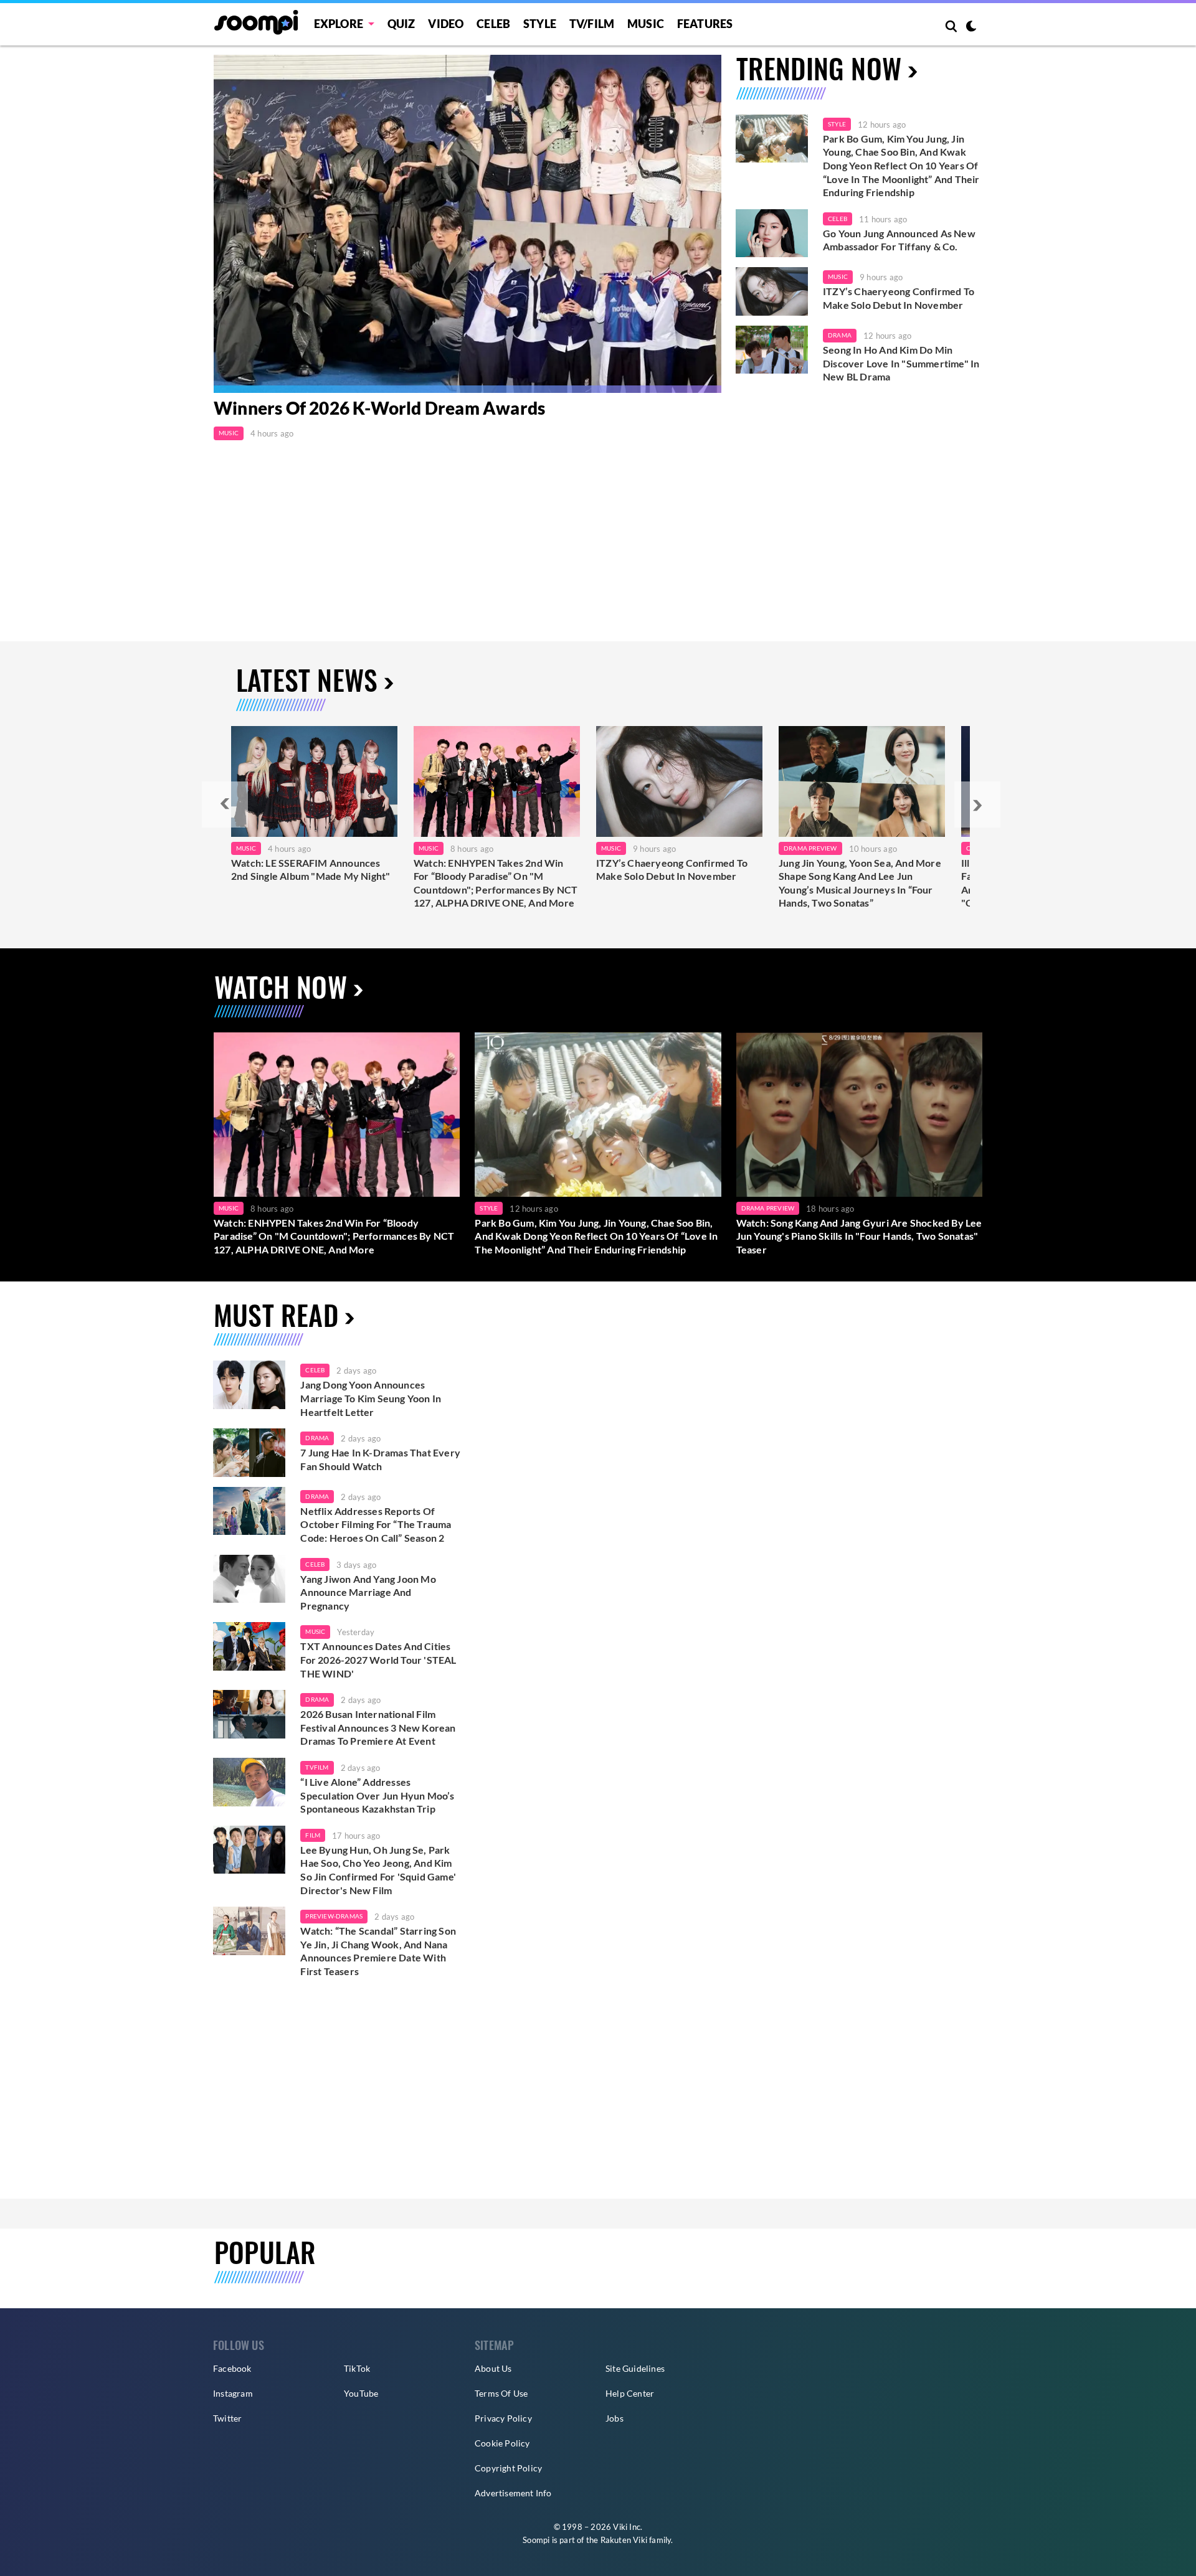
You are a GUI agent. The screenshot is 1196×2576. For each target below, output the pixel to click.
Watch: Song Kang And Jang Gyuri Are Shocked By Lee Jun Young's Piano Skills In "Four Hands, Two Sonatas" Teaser (859, 1236)
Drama (840, 335)
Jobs (615, 2418)
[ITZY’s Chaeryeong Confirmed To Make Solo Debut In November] (772, 291)
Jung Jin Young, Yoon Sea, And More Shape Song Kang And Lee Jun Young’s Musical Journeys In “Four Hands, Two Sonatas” (860, 883)
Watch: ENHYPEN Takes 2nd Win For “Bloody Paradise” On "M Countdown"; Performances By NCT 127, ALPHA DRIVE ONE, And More (496, 883)
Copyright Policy (508, 2468)
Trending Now (819, 68)
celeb (315, 1370)
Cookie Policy (502, 2443)
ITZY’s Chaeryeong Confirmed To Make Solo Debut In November (899, 298)
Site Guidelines (635, 2368)
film (313, 1835)
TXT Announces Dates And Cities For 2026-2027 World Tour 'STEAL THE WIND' (378, 1659)
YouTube (361, 2393)
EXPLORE (339, 24)
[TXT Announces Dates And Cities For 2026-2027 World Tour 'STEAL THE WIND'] (249, 1646)
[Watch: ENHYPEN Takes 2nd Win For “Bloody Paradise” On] (497, 781)
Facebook (232, 2368)
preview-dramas (334, 1916)
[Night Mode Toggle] (971, 27)
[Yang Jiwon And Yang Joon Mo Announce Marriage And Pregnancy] (249, 1579)
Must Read (276, 1315)
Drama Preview (810, 848)
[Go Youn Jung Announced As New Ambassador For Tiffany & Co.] (772, 234)
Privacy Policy (503, 2418)
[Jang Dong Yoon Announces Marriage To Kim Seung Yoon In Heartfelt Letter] (249, 1385)
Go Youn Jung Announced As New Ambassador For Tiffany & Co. (899, 240)
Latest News (307, 680)
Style (540, 24)
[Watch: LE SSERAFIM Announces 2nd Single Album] (314, 781)
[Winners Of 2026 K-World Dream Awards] (467, 224)
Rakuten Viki (624, 2540)
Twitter (227, 2418)
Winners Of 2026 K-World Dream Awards (379, 408)
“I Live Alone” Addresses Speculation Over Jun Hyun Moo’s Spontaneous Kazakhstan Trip (377, 1795)
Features (705, 24)
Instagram (233, 2393)
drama (317, 1438)
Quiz (401, 24)
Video (446, 24)
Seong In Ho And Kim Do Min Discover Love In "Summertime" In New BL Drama (901, 363)
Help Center (630, 2393)
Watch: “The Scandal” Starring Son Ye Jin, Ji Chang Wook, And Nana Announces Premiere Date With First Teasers (378, 1951)
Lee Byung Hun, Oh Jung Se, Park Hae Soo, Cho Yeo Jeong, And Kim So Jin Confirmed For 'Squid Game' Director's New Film (378, 1870)
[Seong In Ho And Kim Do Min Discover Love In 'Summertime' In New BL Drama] (772, 350)
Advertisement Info (513, 2493)
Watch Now (281, 987)
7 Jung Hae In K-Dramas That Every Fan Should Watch (380, 1459)
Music (646, 24)
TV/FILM (592, 24)
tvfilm (317, 1767)
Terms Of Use (501, 2393)
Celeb (493, 24)
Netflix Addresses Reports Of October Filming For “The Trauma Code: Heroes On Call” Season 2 (376, 1524)
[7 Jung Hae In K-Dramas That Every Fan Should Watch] (249, 1453)
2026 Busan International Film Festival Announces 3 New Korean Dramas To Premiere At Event (378, 1727)
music (315, 1631)
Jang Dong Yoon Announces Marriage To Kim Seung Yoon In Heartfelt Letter (371, 1398)
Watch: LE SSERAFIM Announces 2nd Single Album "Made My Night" (311, 870)
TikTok (357, 2368)
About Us (493, 2368)
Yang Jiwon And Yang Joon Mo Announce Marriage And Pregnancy (368, 1592)
